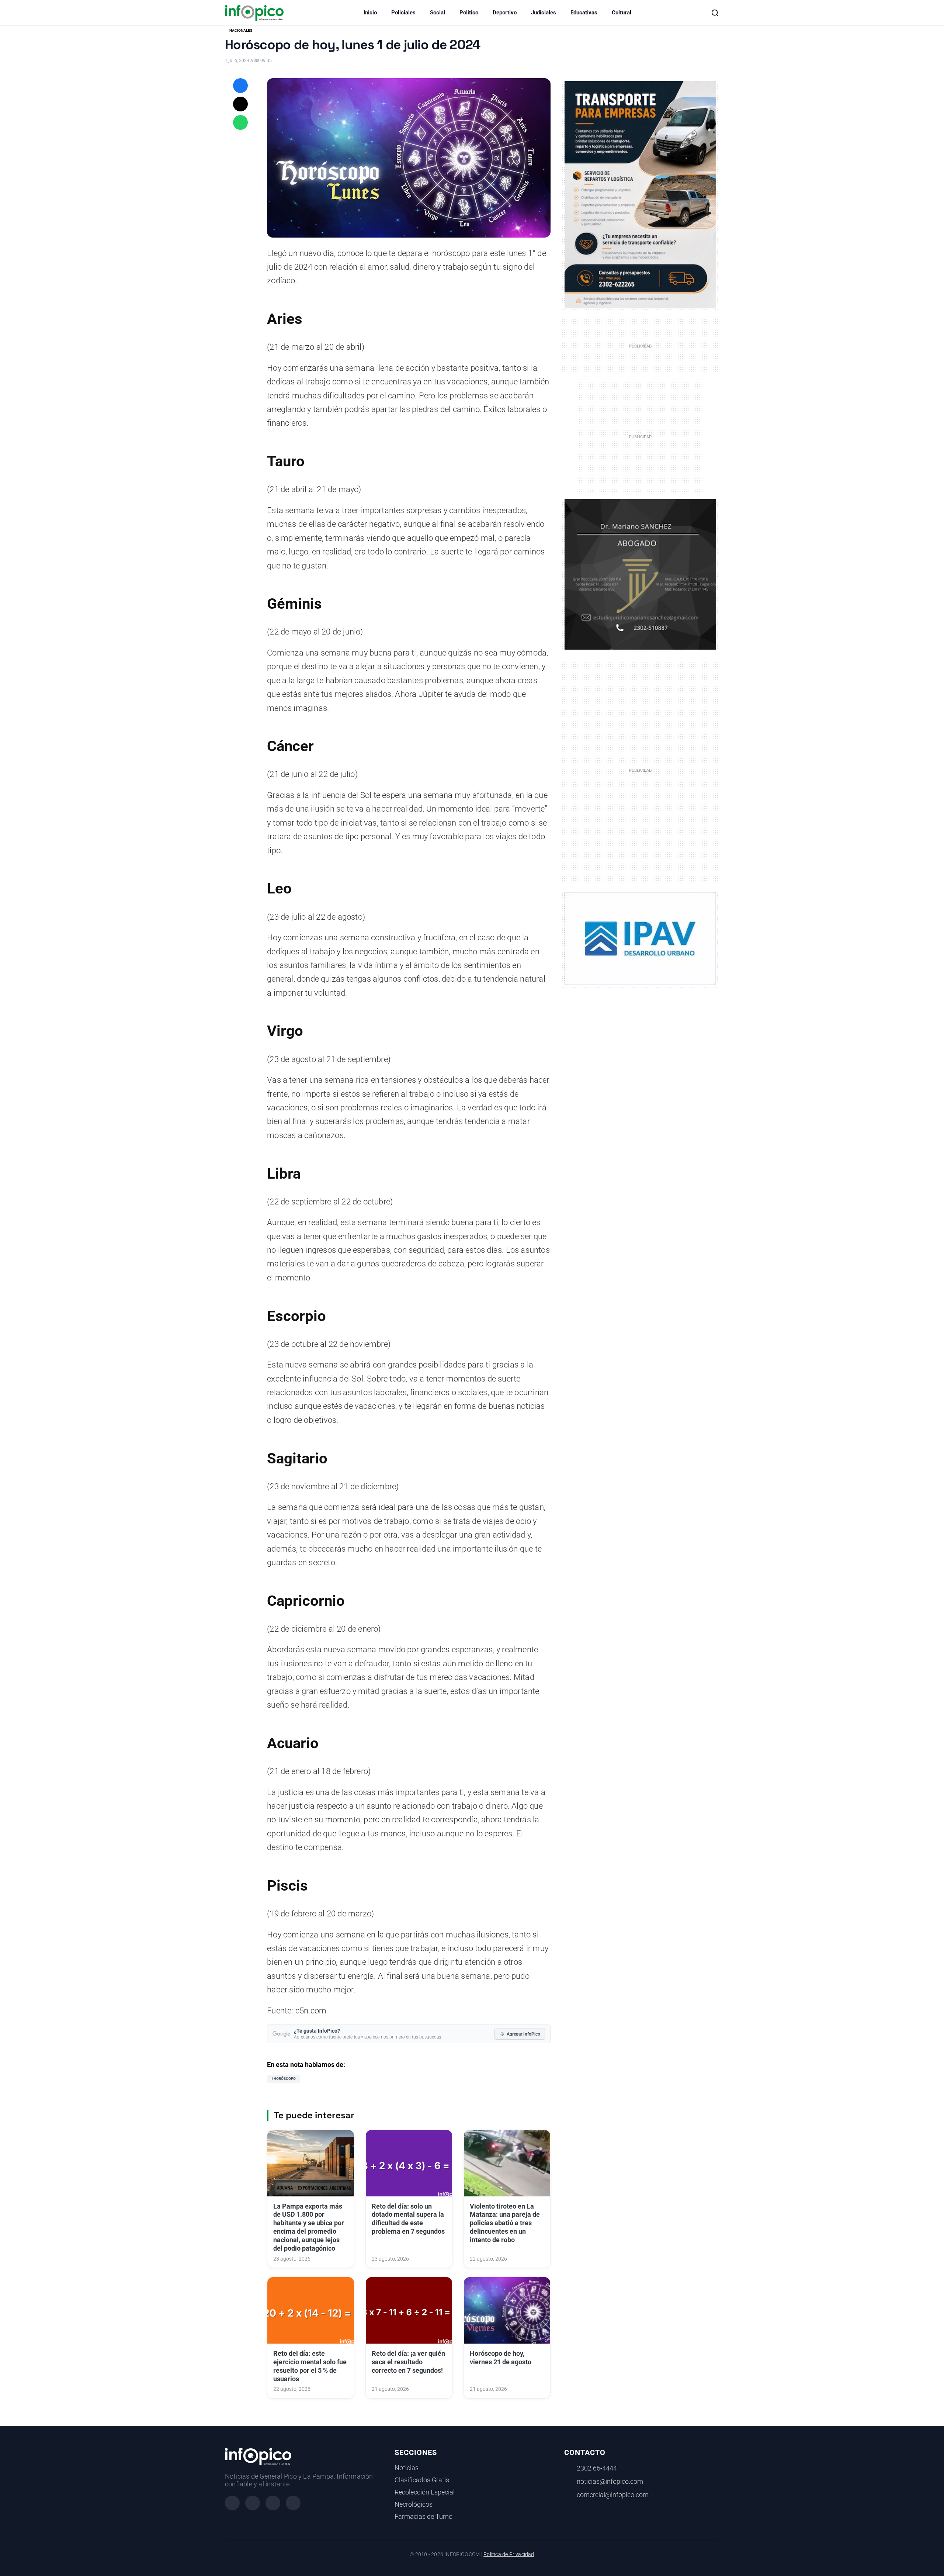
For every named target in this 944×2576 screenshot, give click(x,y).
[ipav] (640, 938)
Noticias (407, 2468)
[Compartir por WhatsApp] (240, 122)
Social (438, 13)
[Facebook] (232, 2503)
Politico (469, 13)
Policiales (403, 13)
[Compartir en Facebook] (240, 86)
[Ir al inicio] (254, 13)
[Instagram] (253, 2503)
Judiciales (544, 13)
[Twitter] (273, 2503)
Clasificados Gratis (422, 2480)
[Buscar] (715, 13)
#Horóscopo (284, 2079)
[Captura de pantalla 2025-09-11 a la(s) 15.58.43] (640, 574)
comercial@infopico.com (613, 2495)
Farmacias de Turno (424, 2517)
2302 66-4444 (597, 2468)
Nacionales (241, 30)
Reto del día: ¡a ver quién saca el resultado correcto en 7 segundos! (408, 2362)
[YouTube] (293, 2503)
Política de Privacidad (509, 2554)
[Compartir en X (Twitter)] (240, 104)
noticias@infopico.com (610, 2482)
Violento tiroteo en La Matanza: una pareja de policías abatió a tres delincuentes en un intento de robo (505, 2223)
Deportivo (505, 13)
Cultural (622, 13)
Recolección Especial (425, 2492)
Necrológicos (414, 2504)
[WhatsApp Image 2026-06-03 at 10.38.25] (640, 195)
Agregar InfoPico (523, 2034)
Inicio (370, 13)
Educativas (584, 13)
